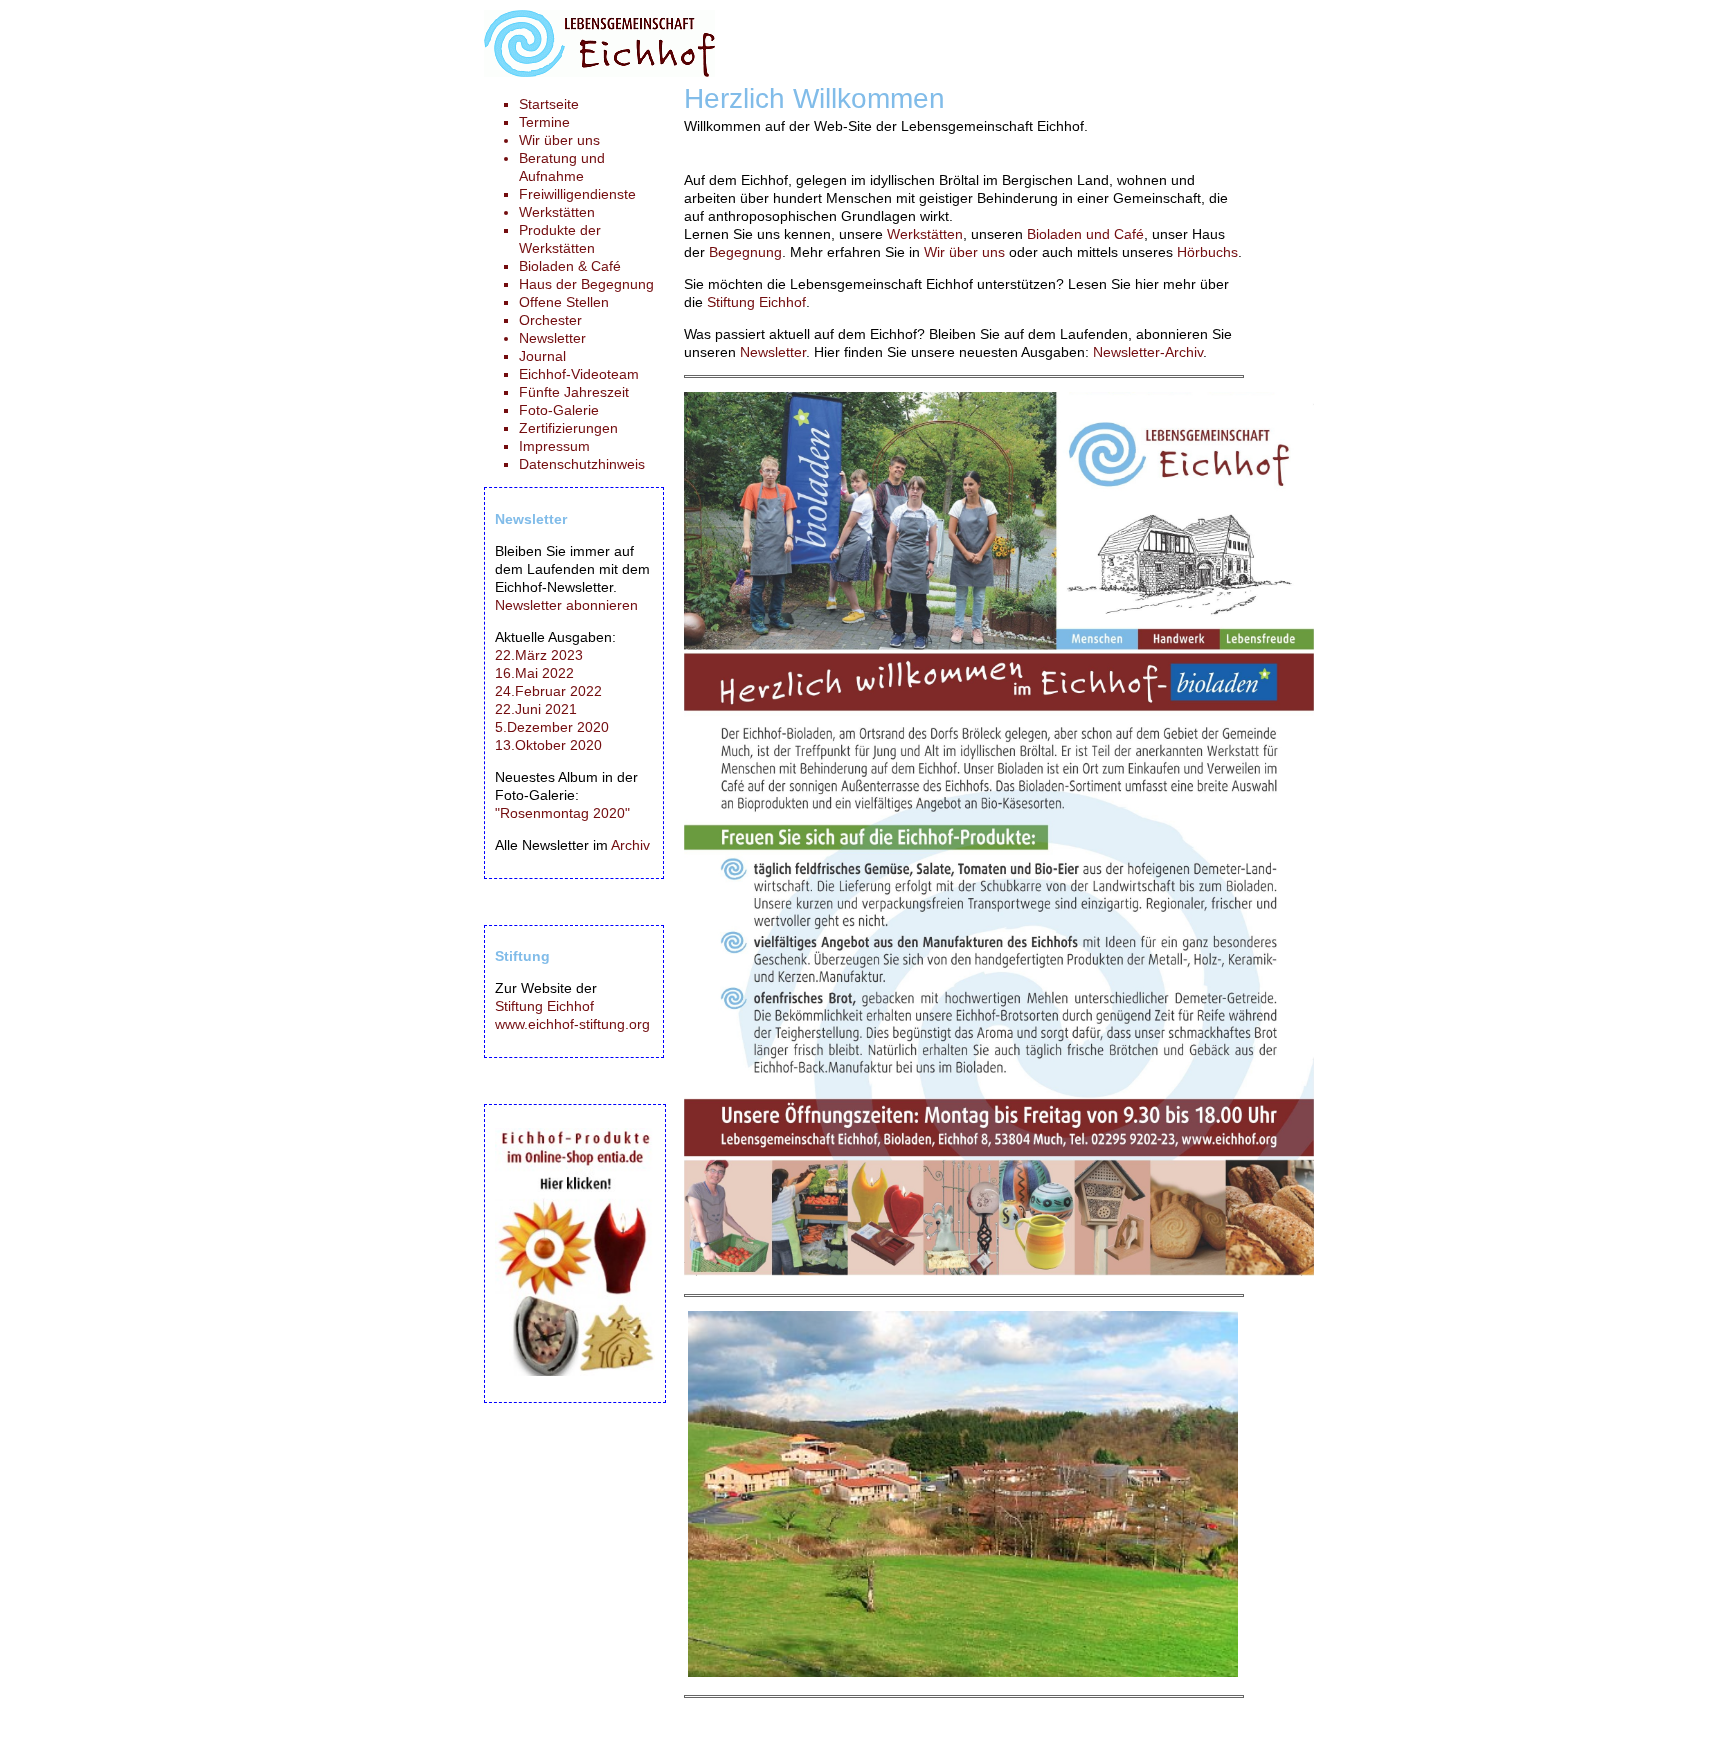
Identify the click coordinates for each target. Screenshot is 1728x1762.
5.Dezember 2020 (552, 727)
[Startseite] (599, 72)
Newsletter (773, 352)
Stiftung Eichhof (756, 302)
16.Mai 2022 (534, 673)
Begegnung (745, 252)
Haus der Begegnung (586, 284)
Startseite (549, 104)
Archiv (630, 845)
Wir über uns (964, 252)
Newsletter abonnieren (566, 605)
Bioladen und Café (1085, 234)
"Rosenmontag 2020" (562, 813)
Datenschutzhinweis (582, 464)
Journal (542, 356)
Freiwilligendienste (577, 194)
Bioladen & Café (570, 266)
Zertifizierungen (568, 428)
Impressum (554, 446)
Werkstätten (925, 234)
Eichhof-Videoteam (579, 374)
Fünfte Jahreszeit (574, 392)
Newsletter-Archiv (1148, 352)
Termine (544, 122)
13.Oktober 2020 (548, 745)
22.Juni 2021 (536, 709)
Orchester (550, 320)
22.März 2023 (539, 655)
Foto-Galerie (559, 410)
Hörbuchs (1207, 252)
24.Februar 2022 (548, 691)
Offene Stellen (564, 302)
